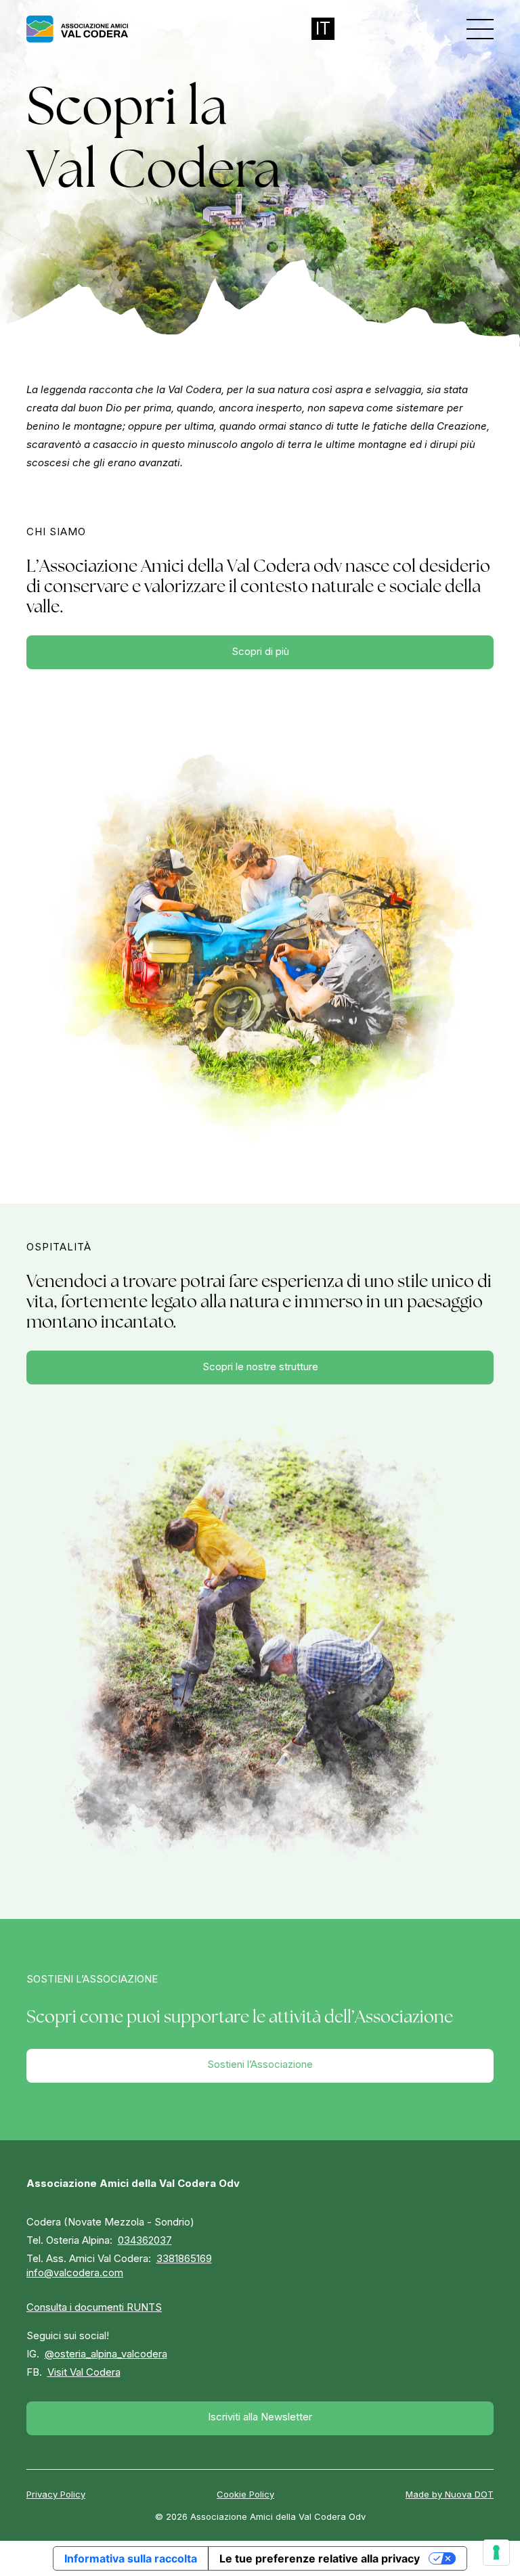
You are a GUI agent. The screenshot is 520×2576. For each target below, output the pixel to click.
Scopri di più (260, 651)
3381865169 (184, 2258)
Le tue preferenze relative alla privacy (320, 2558)
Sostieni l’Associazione (260, 2064)
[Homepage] (77, 29)
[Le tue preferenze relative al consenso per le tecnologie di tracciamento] (496, 2552)
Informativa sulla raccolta (131, 2558)
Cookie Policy (245, 2494)
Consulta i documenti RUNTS (94, 2307)
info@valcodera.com (75, 2273)
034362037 (145, 2240)
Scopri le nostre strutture (260, 1366)
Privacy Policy (56, 2494)
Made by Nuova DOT (450, 2494)
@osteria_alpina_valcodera (106, 2354)
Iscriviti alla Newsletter (260, 2417)
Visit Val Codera (84, 2372)
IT (323, 28)
